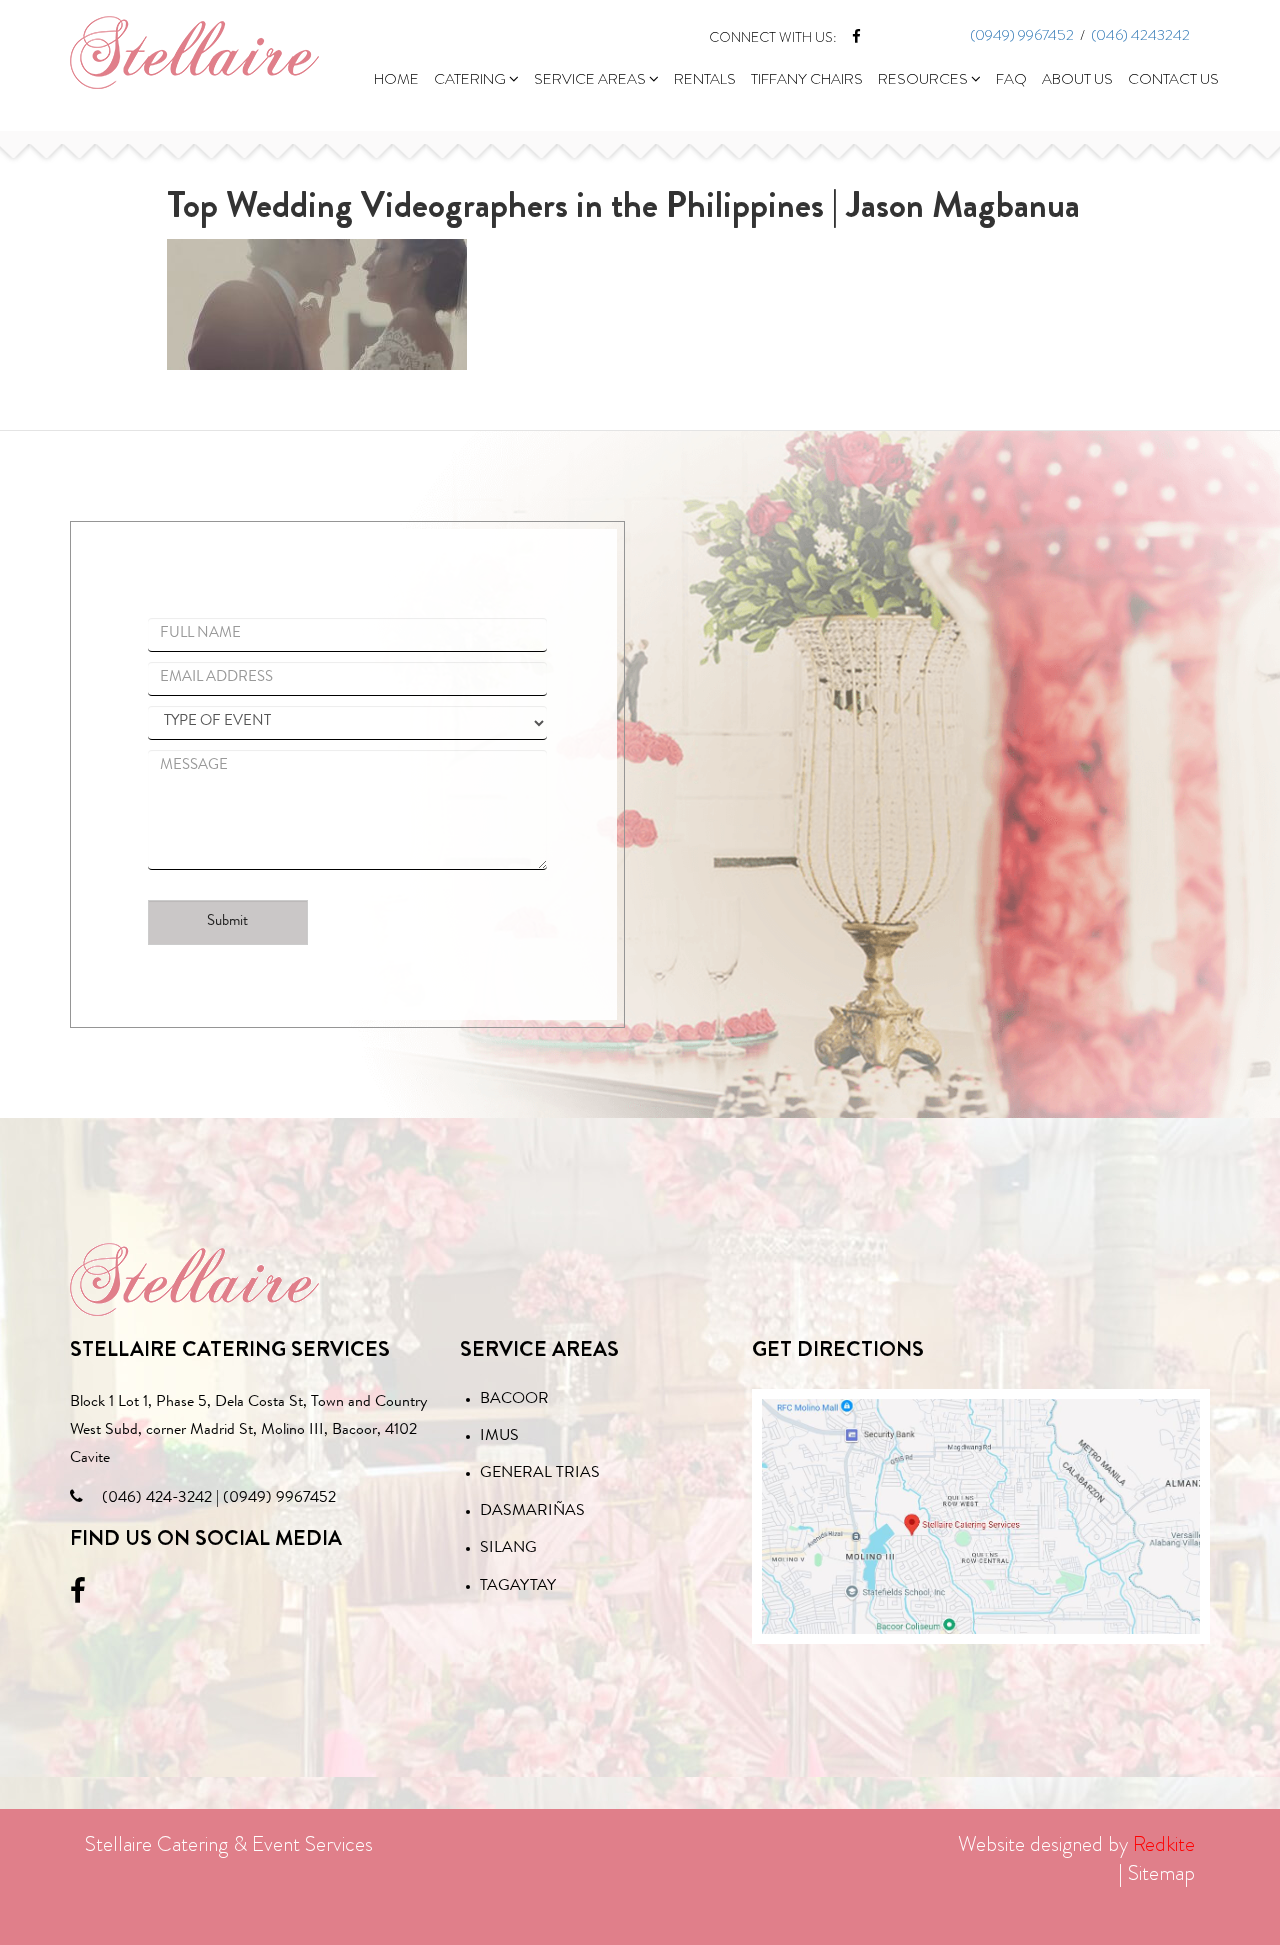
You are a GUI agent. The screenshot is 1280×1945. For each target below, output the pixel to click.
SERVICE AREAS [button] (591, 79)
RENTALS (705, 79)
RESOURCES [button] (924, 79)
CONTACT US (1173, 79)
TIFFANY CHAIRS (807, 79)
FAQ (1011, 79)
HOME (396, 79)
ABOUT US (1077, 79)
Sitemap (1161, 1873)
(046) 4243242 (1140, 35)
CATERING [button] (471, 79)
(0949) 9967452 (1022, 35)
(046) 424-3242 (157, 1499)
